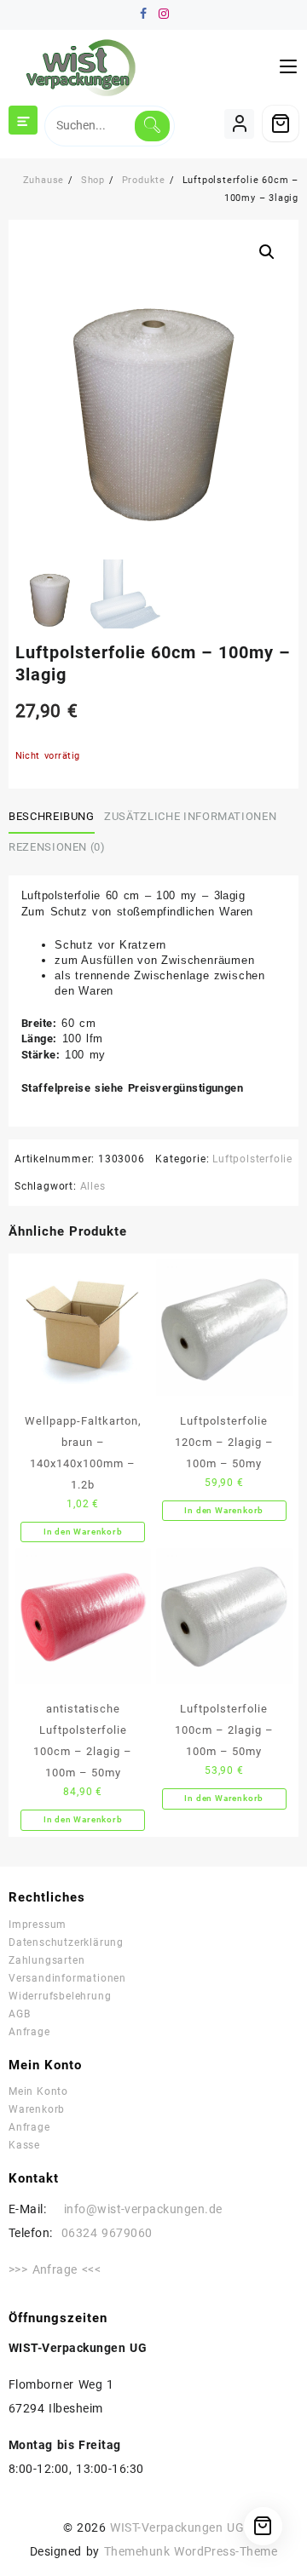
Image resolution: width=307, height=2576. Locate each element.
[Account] (239, 124)
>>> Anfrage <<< (55, 2269)
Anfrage (29, 2032)
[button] (267, 252)
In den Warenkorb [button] (83, 1532)
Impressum (38, 1925)
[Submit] (152, 126)
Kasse (24, 2145)
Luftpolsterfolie (252, 1159)
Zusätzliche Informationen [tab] (190, 816)
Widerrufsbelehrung (60, 1996)
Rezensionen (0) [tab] (57, 847)
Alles (93, 1186)
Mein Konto (38, 2091)
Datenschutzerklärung (66, 1942)
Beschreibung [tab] (52, 816)
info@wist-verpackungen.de (134, 2209)
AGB (19, 2014)
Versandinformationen (67, 1978)
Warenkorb (37, 2109)
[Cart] (281, 123)
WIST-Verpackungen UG (177, 2527)
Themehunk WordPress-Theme (191, 2551)
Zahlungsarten (46, 1960)
